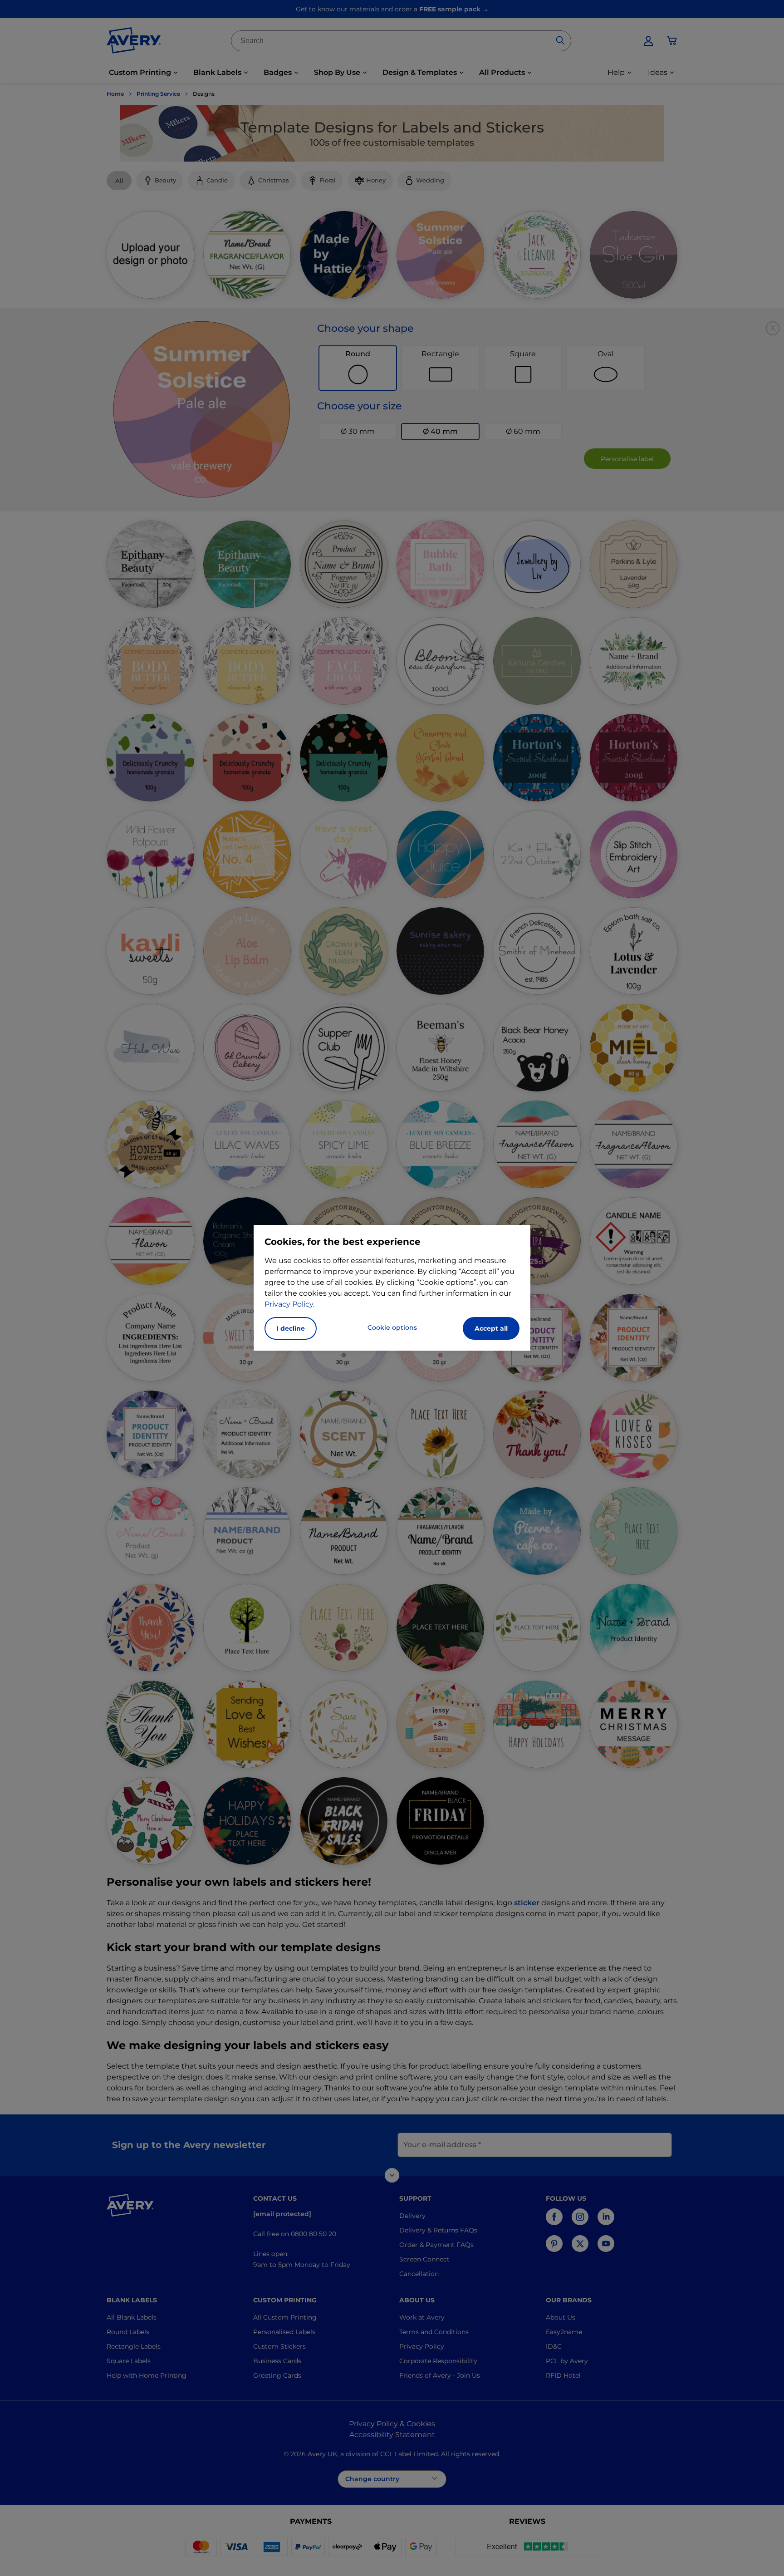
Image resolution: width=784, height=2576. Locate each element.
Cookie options (392, 1327)
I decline (291, 1328)
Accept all (491, 1328)
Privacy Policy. (289, 1304)
